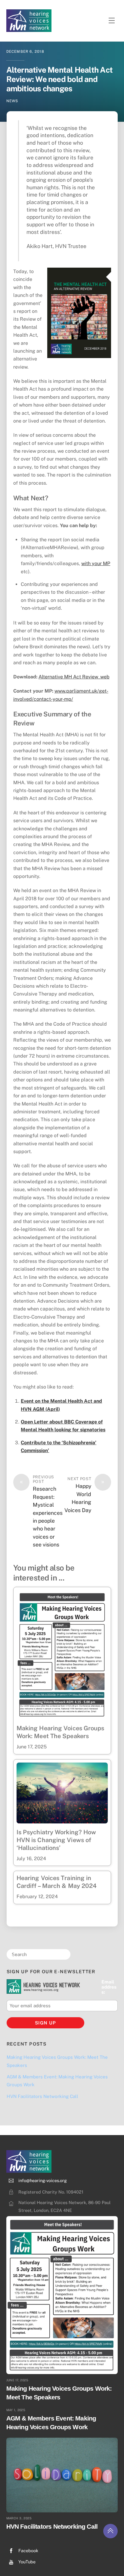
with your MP (96, 563)
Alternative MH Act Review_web (74, 677)
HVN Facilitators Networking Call (42, 2096)
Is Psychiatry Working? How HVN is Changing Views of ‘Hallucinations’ (56, 1840)
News (12, 101)
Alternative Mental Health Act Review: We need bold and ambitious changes (59, 79)
